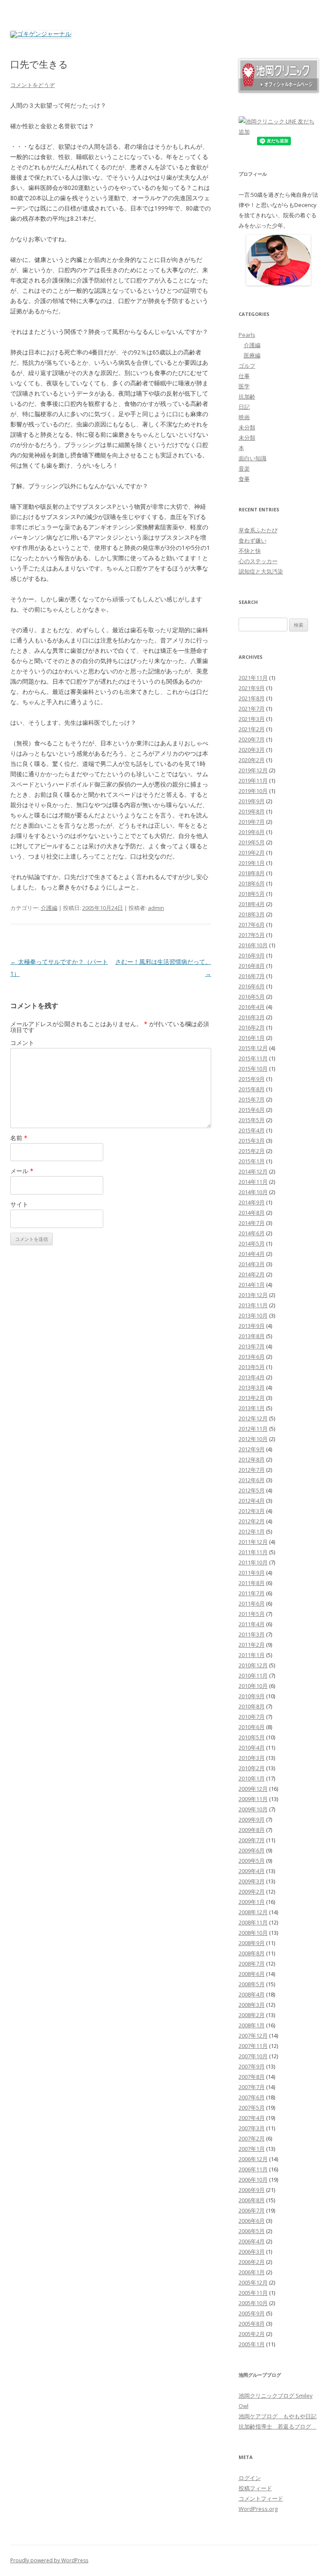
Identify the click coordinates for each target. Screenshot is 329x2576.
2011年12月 (253, 1542)
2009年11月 (253, 1799)
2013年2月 (252, 1398)
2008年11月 (253, 1922)
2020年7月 (252, 739)
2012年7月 (252, 1470)
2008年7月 (252, 1964)
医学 (244, 386)
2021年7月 (252, 709)
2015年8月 (252, 1089)
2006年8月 (252, 2200)
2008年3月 (252, 2005)
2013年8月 (252, 1336)
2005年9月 (252, 2313)
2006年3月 (252, 2252)
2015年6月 (252, 1110)
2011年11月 (253, 1552)
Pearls (247, 335)
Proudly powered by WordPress (49, 2560)
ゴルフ (247, 366)
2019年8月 (252, 811)
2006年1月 (252, 2272)
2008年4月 (252, 1994)
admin (156, 908)
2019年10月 (253, 791)
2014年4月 (252, 1254)
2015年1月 (252, 1161)
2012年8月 (252, 1459)
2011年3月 (252, 1634)
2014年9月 (252, 1202)
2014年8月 (252, 1213)
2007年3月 (252, 2128)
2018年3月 (252, 914)
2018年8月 (252, 873)
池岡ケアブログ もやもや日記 (278, 2416)
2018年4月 (252, 904)
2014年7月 (252, 1223)
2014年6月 (252, 1233)
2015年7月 (252, 1099)
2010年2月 (252, 1768)
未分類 (247, 427)
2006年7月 (252, 2210)
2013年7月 (252, 1346)
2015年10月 (253, 1069)
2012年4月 (252, 1501)
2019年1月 (252, 863)
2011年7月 (252, 1593)
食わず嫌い (253, 540)
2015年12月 (253, 1048)
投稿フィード (255, 2488)
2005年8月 (252, 2324)
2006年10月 (253, 2180)
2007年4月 (252, 2118)
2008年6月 (252, 1974)
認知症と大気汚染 (261, 571)
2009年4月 (252, 1871)
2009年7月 (252, 1840)
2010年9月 (252, 1696)
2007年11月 (253, 2046)
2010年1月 (252, 1778)
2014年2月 (252, 1274)
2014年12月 (253, 1171)
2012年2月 (252, 1521)
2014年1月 (252, 1285)
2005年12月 (253, 2282)
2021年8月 (252, 698)
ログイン (250, 2478)
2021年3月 (252, 719)
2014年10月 (253, 1192)
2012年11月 (253, 1429)
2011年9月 (252, 1573)
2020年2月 (252, 760)
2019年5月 (252, 842)
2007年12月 (253, 2036)
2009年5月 (252, 1861)
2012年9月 (252, 1449)
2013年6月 (252, 1357)
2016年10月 (253, 945)
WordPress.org (258, 2509)
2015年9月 (252, 1079)
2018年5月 (252, 894)
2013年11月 (253, 1305)
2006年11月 (253, 2169)
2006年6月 (252, 2221)
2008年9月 (252, 1943)
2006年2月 (252, 2262)
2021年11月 (253, 678)
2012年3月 (252, 1511)
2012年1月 (252, 1531)
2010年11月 (253, 1675)
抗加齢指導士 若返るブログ (278, 2426)
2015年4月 (252, 1130)
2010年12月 (253, 1665)
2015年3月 (252, 1141)
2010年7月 (252, 1717)
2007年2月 (252, 2138)
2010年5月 (252, 1737)
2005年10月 (253, 2303)
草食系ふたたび (258, 530)
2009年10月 (253, 1809)
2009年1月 (252, 1902)
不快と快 (250, 551)
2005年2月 (252, 2334)
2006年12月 (253, 2159)
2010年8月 (252, 1706)
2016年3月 (252, 1017)
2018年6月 (252, 883)
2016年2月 (252, 1027)
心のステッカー (258, 561)
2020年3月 (252, 750)
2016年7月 (252, 976)
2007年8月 (252, 2077)
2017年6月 (252, 925)
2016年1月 (252, 1038)
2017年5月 (252, 935)
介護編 (49, 908)
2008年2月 (252, 2015)
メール (22, 1171)
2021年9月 (252, 688)
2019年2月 (252, 853)
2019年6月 (252, 832)
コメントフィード (261, 2498)
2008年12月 (253, 1912)
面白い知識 (253, 458)
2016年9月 (252, 955)
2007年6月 (252, 2097)
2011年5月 (252, 1614)
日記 (244, 407)
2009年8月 (252, 1830)
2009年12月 (253, 1789)
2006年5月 (252, 2231)
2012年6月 (252, 1480)
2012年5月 (252, 1490)
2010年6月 (252, 1727)
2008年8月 (252, 1953)
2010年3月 (252, 1758)
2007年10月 (253, 2056)
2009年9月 (252, 1819)
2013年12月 (253, 1295)
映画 (244, 417)
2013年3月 (252, 1387)
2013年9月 (252, 1326)
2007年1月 (252, 2149)
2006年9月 (252, 2190)
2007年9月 (252, 2066)
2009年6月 (252, 1850)
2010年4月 (252, 1747)
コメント (22, 1043)
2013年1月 (252, 1408)
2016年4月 (252, 1007)
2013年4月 (252, 1377)
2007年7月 (252, 2087)
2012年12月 (253, 1418)
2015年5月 (252, 1120)
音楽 (244, 468)
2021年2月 (252, 729)
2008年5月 (252, 1984)
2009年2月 (252, 1891)
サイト (19, 1204)
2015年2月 (252, 1151)
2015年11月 (253, 1058)
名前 (19, 1138)
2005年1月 (252, 2344)
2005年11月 (253, 2293)
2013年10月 (253, 1315)
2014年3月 (252, 1264)
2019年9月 (252, 801)
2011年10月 (253, 1562)
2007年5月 (252, 2108)
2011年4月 (252, 1624)
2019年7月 (252, 822)
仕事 (244, 376)
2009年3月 (252, 1881)
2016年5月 (252, 997)
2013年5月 (252, 1367)
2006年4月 (252, 2241)
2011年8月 (252, 1583)
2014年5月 (252, 1243)
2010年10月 (253, 1686)
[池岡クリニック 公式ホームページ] (279, 90)
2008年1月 (252, 2025)
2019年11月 (253, 781)
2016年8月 (252, 966)
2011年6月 (252, 1603)
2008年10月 (253, 1933)
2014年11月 (253, 1182)
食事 (244, 479)
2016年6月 (252, 986)
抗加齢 (247, 396)
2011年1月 (252, 1655)
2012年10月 (253, 1439)
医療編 (252, 355)
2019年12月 (253, 770)
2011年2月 (252, 1645)
